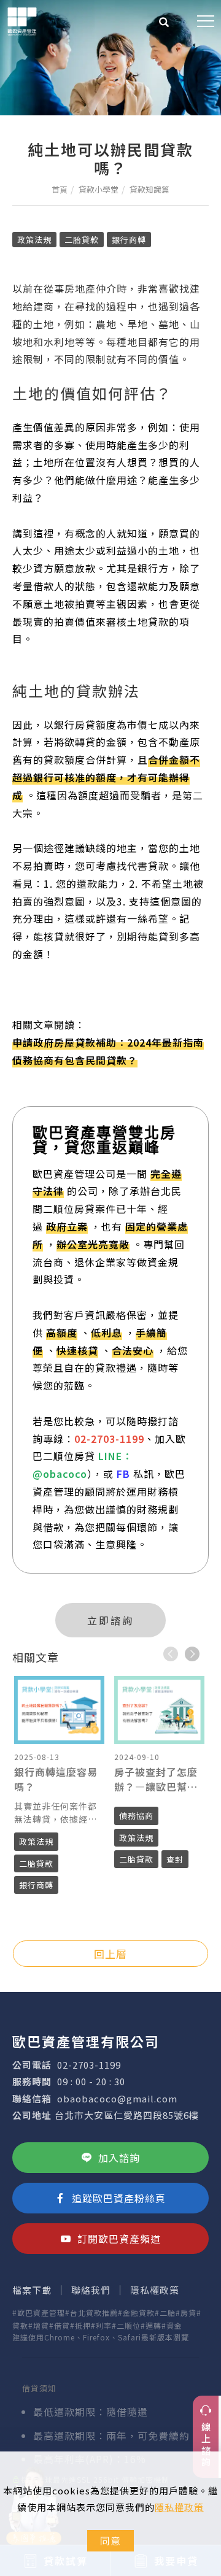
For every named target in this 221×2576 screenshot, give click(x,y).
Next (192, 1654)
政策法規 (34, 240)
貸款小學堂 (99, 189)
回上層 (110, 1954)
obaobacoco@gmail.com (117, 2098)
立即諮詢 (110, 1620)
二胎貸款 (82, 240)
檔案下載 (32, 2290)
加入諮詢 (119, 2158)
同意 (110, 2540)
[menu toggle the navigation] (206, 21)
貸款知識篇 (149, 189)
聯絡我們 (91, 2290)
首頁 (60, 189)
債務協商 (136, 1816)
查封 (175, 1859)
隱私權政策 (179, 2507)
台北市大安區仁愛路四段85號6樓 (127, 2115)
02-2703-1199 (89, 2065)
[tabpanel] (110, 58)
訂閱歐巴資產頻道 (119, 2239)
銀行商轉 (129, 240)
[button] (164, 23)
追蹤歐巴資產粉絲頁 (119, 2198)
